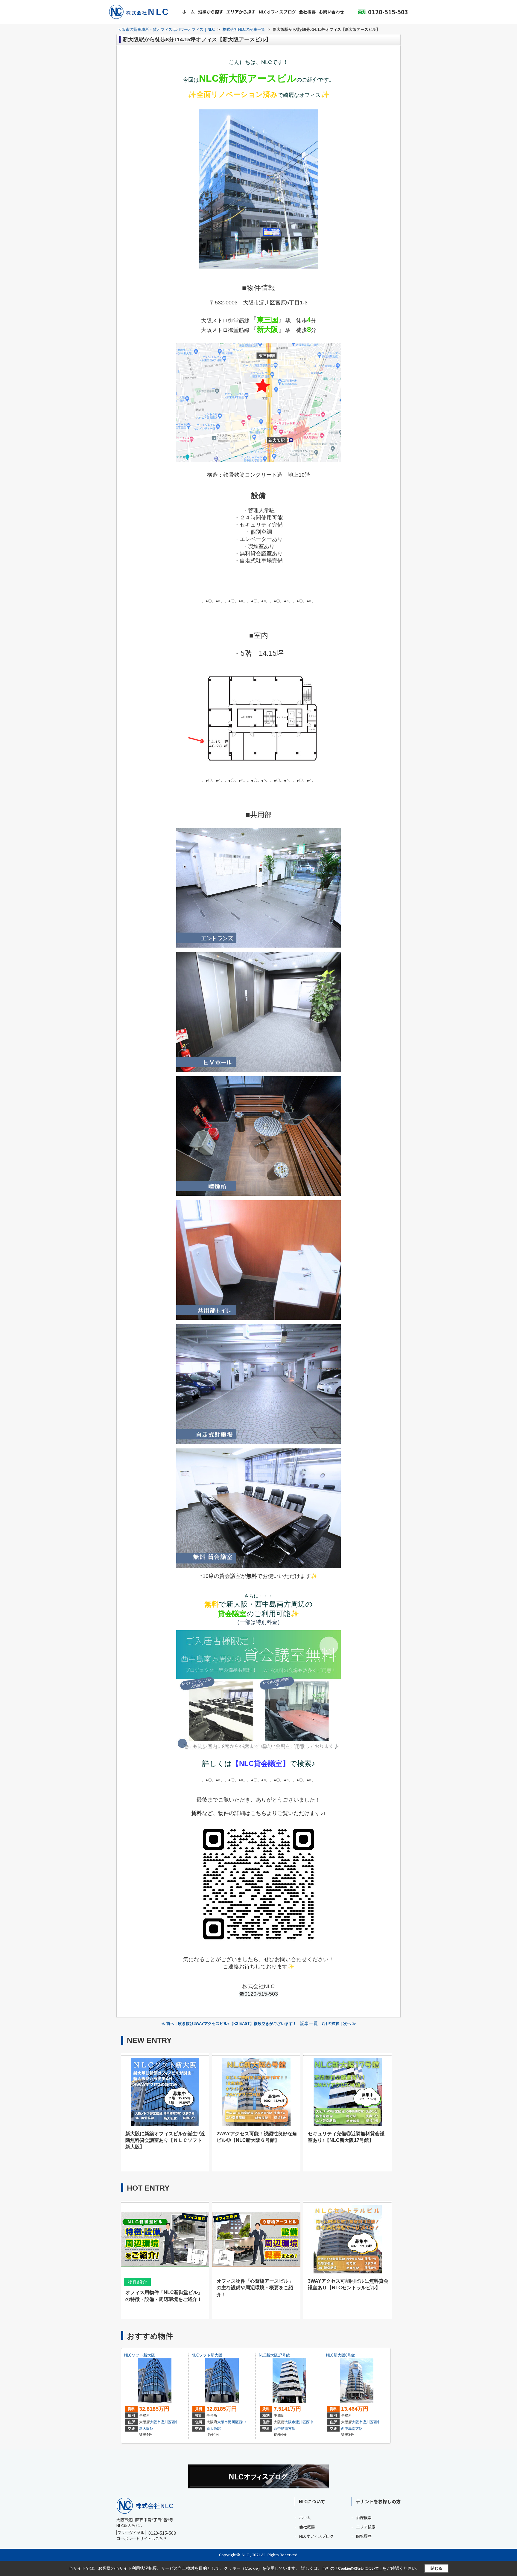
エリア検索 (366, 2527)
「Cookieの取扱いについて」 (358, 2569)
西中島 (177, 2422)
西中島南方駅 (285, 2429)
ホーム (188, 12)
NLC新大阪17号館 (274, 2355)
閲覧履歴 (364, 2536)
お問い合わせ (332, 12)
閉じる (436, 2568)
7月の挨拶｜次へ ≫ (339, 2024)
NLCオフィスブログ (277, 12)
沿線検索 (364, 2518)
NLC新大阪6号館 (341, 2355)
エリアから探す (241, 12)
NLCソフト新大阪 (140, 2355)
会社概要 (307, 12)
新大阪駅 (146, 2429)
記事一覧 (309, 2023)
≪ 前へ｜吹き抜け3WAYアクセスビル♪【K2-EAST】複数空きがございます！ (229, 2024)
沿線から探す (211, 12)
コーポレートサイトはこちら (142, 2538)
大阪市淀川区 (161, 2422)
